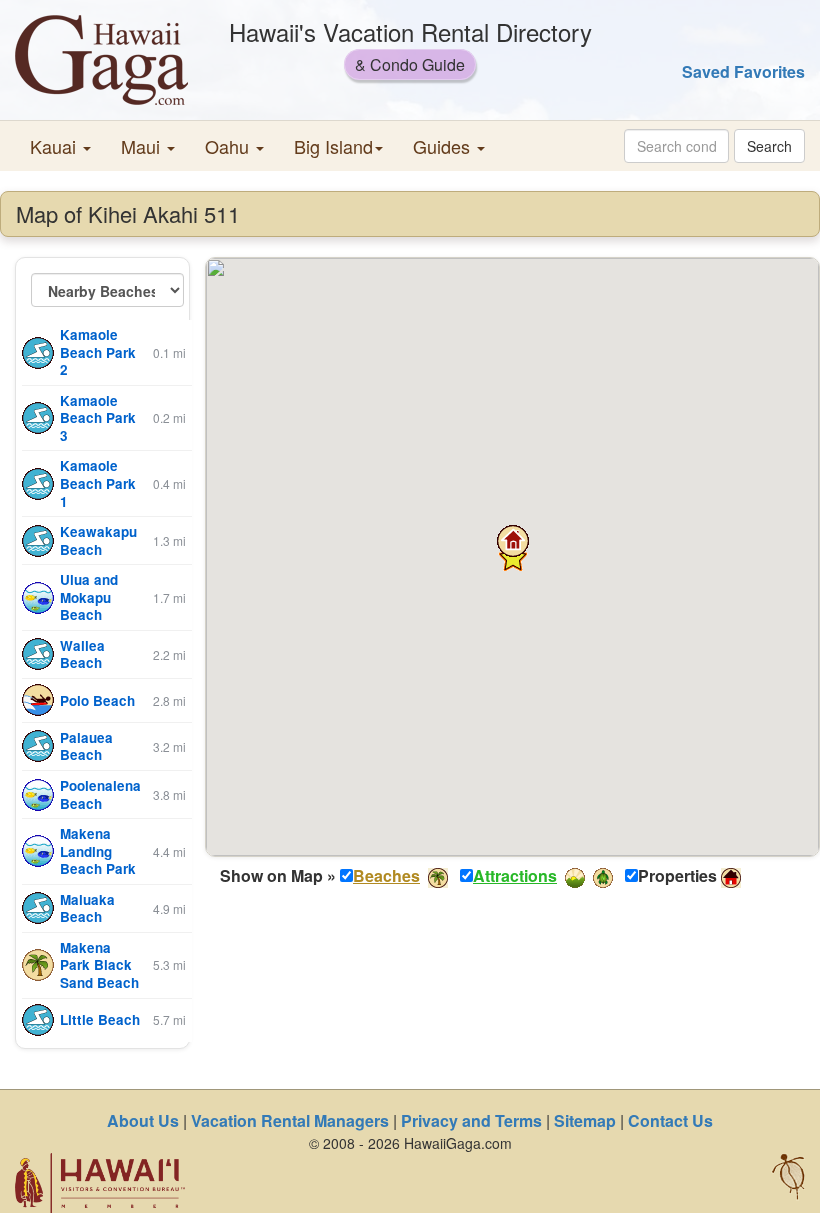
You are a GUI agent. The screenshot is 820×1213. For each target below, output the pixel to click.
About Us (143, 1120)
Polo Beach (97, 700)
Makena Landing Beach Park (98, 851)
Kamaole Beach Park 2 (98, 352)
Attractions (515, 875)
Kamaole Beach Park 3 (98, 418)
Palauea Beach (86, 746)
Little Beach (100, 1019)
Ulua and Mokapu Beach (89, 597)
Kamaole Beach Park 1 (98, 483)
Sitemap (585, 1120)
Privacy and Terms (471, 1120)
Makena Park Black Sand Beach (99, 965)
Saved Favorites (743, 71)
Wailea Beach (82, 654)
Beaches (386, 875)
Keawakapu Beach (98, 540)
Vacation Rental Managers (290, 1120)
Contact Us (670, 1120)
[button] (60, 146)
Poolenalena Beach (100, 794)
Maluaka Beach (87, 908)
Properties (677, 876)
